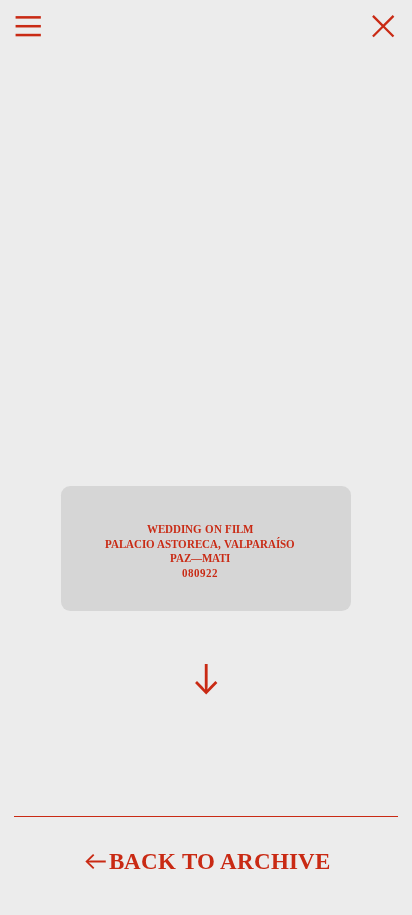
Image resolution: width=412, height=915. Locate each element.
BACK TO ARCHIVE (219, 861)
